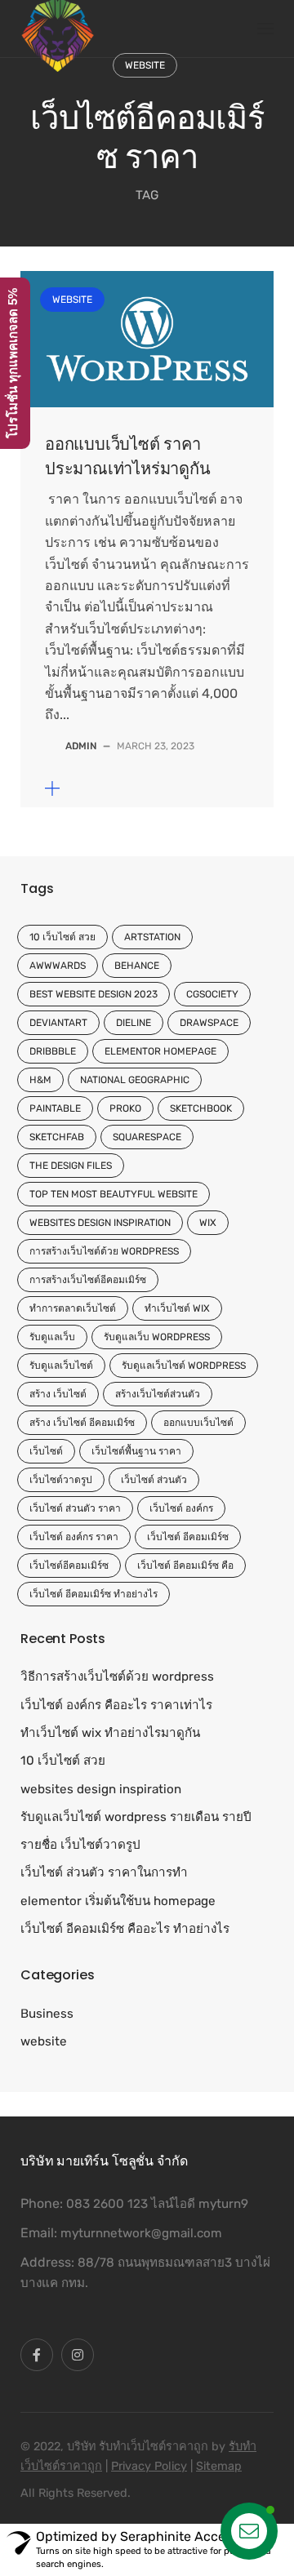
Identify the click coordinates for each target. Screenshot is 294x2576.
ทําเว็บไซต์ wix (177, 1308)
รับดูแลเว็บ (52, 1337)
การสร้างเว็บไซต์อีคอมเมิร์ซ (88, 1280)
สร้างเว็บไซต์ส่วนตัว (158, 1394)
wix (208, 1223)
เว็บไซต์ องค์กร (181, 1508)
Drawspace (209, 1023)
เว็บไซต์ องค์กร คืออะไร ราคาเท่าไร (116, 1705)
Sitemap (219, 2466)
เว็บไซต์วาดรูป (61, 1480)
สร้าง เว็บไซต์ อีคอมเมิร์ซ (82, 1423)
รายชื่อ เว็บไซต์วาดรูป (80, 1845)
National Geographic (135, 1080)
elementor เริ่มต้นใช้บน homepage (118, 1901)
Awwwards (58, 966)
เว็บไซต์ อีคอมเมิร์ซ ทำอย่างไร (94, 1594)
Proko (125, 1108)
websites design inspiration (100, 1223)
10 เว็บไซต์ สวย (62, 937)
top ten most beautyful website (114, 1194)
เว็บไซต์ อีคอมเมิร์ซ (188, 1537)
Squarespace (147, 1137)
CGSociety (212, 994)
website (145, 65)
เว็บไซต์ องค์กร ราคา (74, 1537)
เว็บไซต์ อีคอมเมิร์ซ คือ (185, 1566)
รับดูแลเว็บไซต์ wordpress (184, 1366)
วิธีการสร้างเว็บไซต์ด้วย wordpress (117, 1677)
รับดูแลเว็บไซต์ (61, 1366)
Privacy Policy (149, 2466)
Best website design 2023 (94, 994)
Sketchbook (201, 1108)
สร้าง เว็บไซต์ (58, 1394)
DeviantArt (58, 1023)
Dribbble (53, 1051)
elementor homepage (160, 1051)
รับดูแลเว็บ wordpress (157, 1337)
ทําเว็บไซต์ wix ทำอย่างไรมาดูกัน (110, 1733)
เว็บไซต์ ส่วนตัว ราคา (75, 1508)
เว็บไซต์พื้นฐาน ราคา (136, 1451)
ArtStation (152, 937)
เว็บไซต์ (46, 1451)
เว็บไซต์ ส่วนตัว (154, 1480)
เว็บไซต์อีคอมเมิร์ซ (69, 1566)
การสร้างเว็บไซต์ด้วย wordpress (104, 1251)
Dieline (134, 1023)
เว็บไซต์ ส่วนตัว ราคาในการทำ (104, 1872)
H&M (40, 1080)
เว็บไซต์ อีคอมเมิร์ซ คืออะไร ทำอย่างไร (125, 1929)
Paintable (55, 1108)
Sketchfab (57, 1137)
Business (47, 2014)
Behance (137, 966)
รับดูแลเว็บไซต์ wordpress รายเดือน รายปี (136, 1817)
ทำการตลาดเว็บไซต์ (73, 1308)
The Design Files (71, 1166)
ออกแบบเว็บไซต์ (198, 1423)
